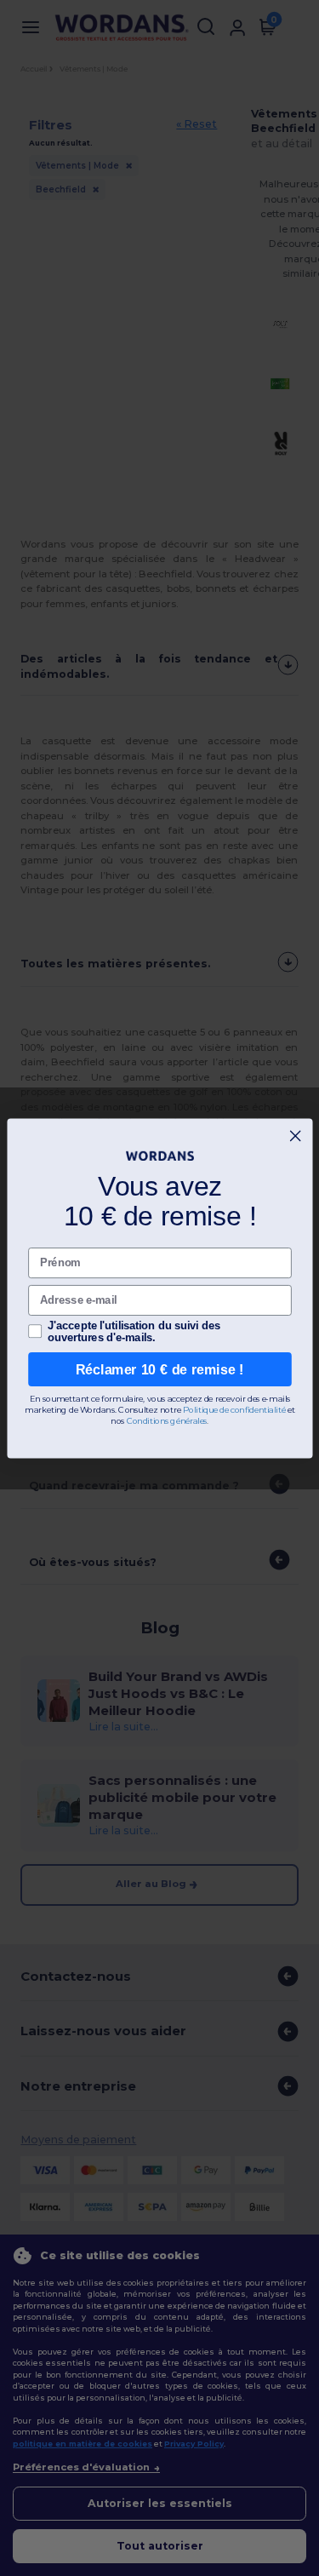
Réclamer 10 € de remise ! (160, 1368)
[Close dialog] (295, 1135)
